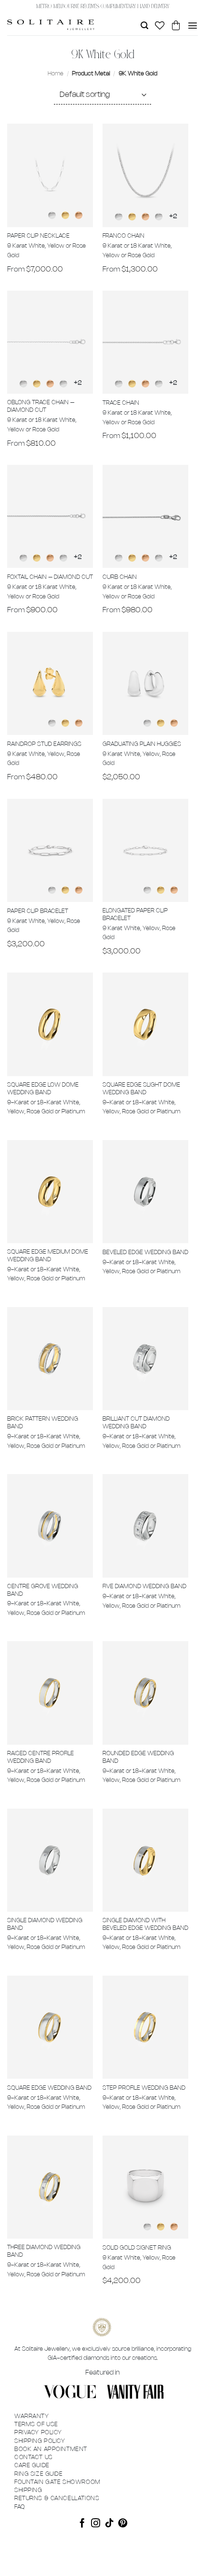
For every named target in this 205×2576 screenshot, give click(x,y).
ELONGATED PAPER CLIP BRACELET (135, 915)
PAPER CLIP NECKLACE (38, 236)
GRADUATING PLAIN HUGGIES (142, 744)
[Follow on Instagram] (96, 2524)
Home (56, 74)
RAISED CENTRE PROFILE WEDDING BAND (41, 1757)
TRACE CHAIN (121, 403)
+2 (173, 216)
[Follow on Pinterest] (123, 2524)
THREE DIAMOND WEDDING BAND (44, 2251)
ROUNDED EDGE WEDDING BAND (138, 1757)
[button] (144, 26)
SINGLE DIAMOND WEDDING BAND (45, 1924)
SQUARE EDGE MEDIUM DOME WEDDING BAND (48, 1256)
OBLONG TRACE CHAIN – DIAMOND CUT (41, 406)
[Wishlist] (160, 25)
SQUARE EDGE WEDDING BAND (49, 2088)
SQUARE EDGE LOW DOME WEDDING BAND (43, 1089)
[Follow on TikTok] (109, 2524)
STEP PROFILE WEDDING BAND (144, 2088)
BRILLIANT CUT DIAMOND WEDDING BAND (136, 1423)
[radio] (52, 215)
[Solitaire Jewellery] (51, 25)
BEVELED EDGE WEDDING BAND (145, 1252)
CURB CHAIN (120, 577)
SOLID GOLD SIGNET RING (137, 2248)
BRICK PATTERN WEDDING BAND (43, 1423)
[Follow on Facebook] (82, 2524)
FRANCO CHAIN (123, 236)
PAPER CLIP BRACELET (38, 911)
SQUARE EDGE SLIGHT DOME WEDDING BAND (141, 1089)
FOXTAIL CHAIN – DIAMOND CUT (50, 577)
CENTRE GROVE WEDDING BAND (43, 1590)
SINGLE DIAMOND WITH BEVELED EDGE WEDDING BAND (145, 1924)
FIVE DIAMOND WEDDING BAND (144, 1586)
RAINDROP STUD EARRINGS (44, 744)
